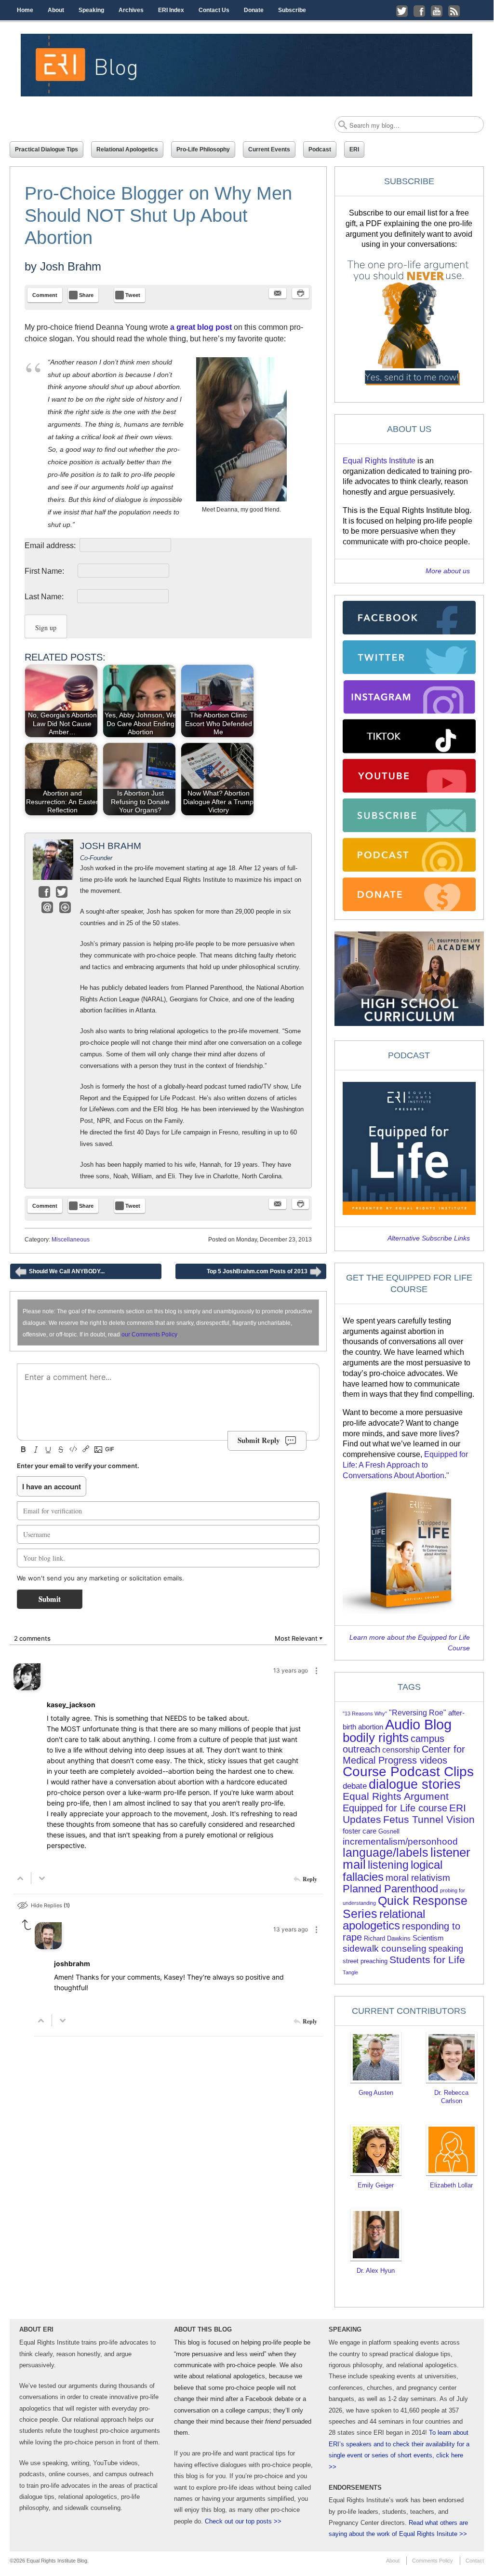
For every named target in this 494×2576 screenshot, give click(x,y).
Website (65, 907)
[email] (278, 293)
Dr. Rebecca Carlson (451, 2097)
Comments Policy (433, 2561)
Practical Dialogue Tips (47, 149)
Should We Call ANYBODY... (60, 1274)
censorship (401, 1750)
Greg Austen (376, 2093)
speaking (446, 1949)
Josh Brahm (71, 266)
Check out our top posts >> (243, 2521)
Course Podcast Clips (408, 1772)
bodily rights (376, 1738)
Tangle (350, 1972)
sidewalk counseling (385, 1949)
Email (47, 907)
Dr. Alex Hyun (376, 2271)
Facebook (44, 892)
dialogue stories (415, 1784)
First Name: (50, 571)
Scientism (428, 1938)
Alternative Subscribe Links (429, 1238)
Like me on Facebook (419, 11)
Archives (131, 10)
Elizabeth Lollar (451, 2185)
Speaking (91, 10)
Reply (310, 1879)
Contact (475, 2561)
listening (388, 1865)
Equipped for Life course (395, 1808)
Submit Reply (259, 1440)
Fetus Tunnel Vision (429, 1819)
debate (355, 1786)
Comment (45, 295)
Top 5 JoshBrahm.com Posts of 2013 (264, 1274)
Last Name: (50, 597)
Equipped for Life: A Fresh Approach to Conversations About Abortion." (405, 1465)
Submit (50, 1599)
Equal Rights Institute (379, 461)
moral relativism (418, 1878)
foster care (360, 1831)
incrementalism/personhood (400, 1841)
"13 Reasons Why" (365, 1713)
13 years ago (291, 1670)
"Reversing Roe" (418, 1713)
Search (343, 125)
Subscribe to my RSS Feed (454, 11)
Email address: (51, 546)
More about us (448, 571)
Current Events (269, 149)
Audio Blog (418, 1724)
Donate (254, 10)
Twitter (62, 892)
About (56, 10)
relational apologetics (384, 1920)
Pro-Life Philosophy (203, 149)
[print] (300, 293)
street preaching (365, 1961)
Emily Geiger (376, 2185)
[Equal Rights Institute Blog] (247, 65)
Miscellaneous (71, 1240)
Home (25, 10)
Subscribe (292, 10)
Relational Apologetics (127, 149)
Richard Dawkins (387, 1938)
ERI (354, 149)
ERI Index (171, 10)
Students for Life (427, 1960)
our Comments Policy (149, 1335)
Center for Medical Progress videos (404, 1755)
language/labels (386, 1852)
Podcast (320, 149)
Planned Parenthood (390, 1889)
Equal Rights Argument (396, 1796)
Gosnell (389, 1831)
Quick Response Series (405, 1907)
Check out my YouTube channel (437, 11)
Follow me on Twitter (402, 11)
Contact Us (214, 10)
